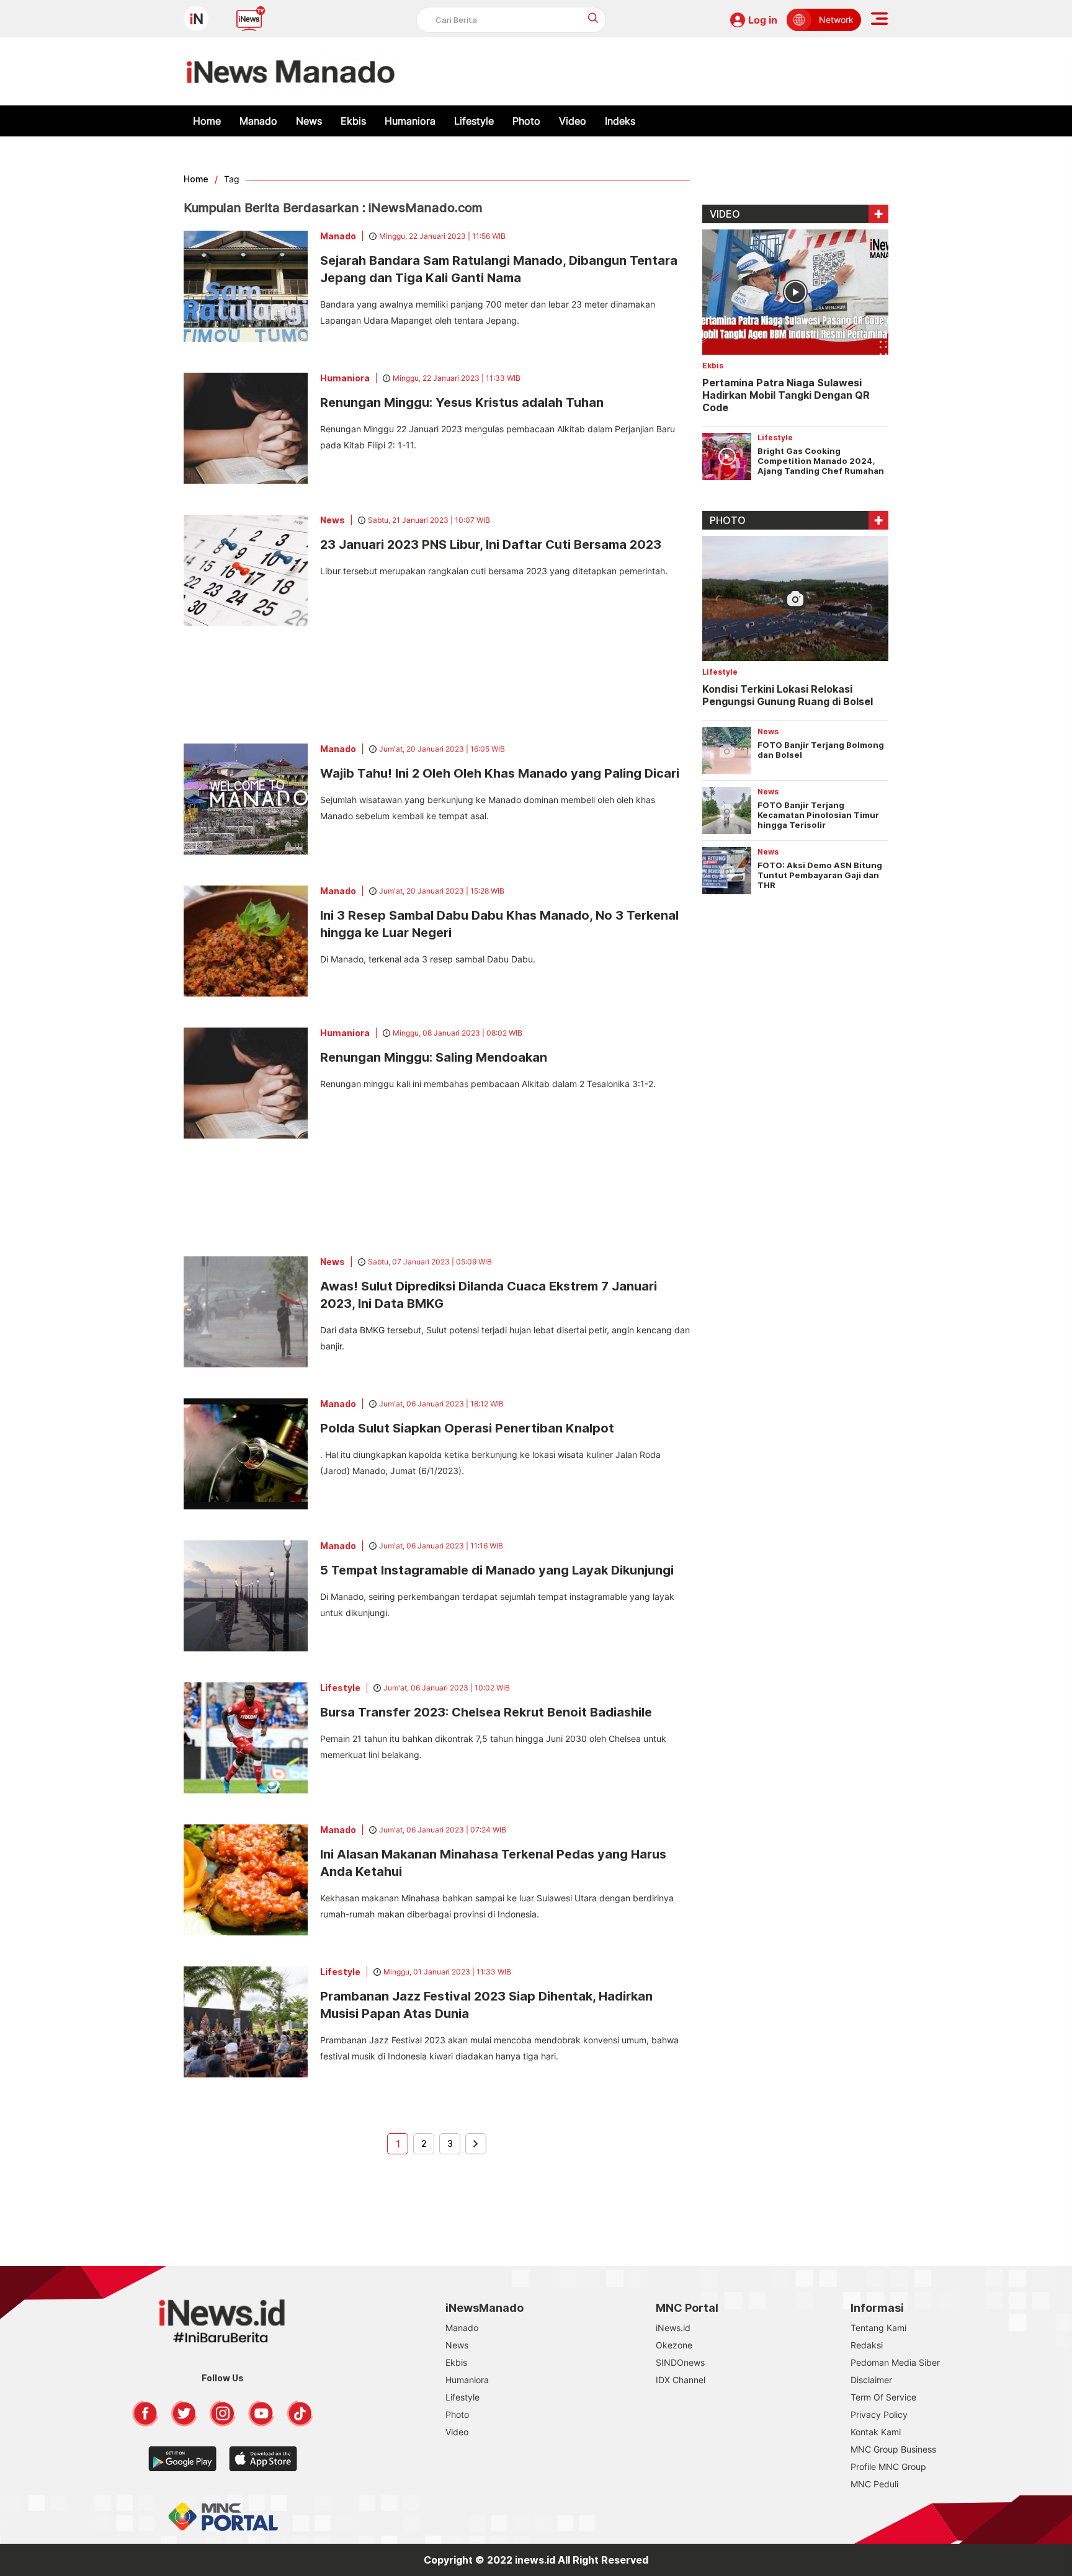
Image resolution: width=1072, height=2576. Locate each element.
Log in (763, 20)
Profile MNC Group (888, 2467)
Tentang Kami (878, 2328)
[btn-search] (593, 18)
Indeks (620, 121)
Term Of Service (883, 2397)
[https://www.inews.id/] (291, 71)
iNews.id (673, 2328)
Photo (526, 121)
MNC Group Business (893, 2449)
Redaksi (867, 2345)
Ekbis (353, 121)
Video (573, 121)
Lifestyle (474, 121)
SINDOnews (680, 2362)
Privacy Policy (879, 2414)
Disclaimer (871, 2380)
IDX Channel (681, 2380)
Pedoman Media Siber (895, 2362)
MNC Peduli (874, 2484)
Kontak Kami (876, 2432)
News (309, 121)
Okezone (674, 2345)
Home (207, 121)
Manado (258, 121)
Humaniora (410, 121)
